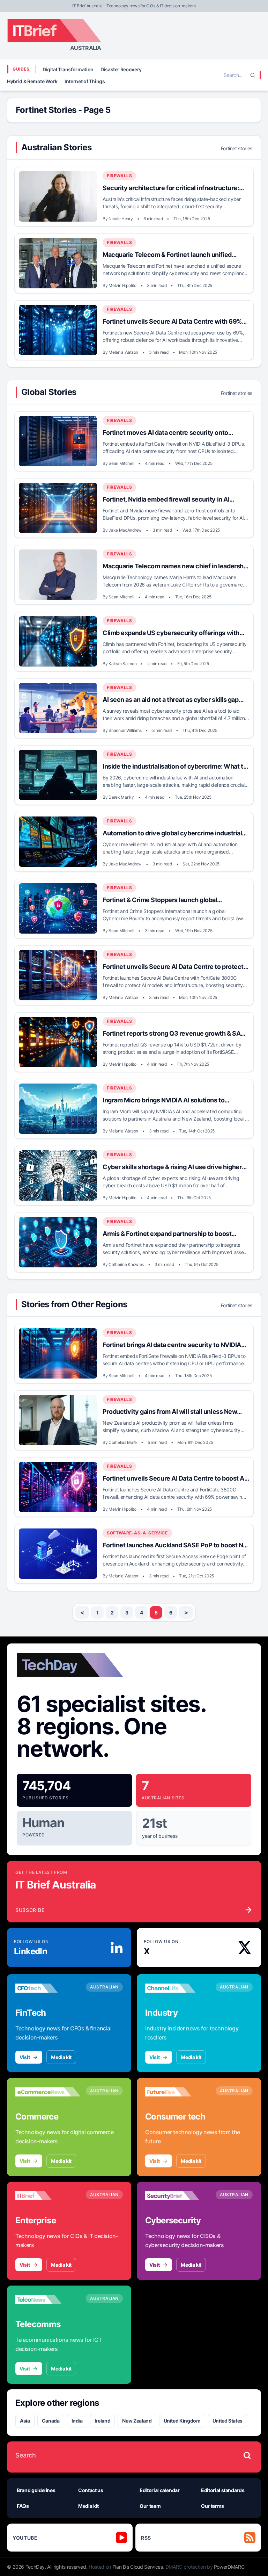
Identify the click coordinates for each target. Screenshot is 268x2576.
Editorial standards (223, 2490)
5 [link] (156, 1613)
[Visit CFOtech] (48, 1988)
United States (228, 2421)
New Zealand (137, 2421)
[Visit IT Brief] (48, 2196)
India (77, 2421)
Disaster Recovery (121, 69)
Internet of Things (85, 81)
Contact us (91, 2490)
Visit (25, 2057)
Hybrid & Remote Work (32, 81)
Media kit (61, 2057)
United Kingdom (182, 2421)
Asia (25, 2421)
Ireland (103, 2421)
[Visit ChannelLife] (178, 1988)
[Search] (253, 75)
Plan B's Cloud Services (138, 2567)
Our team (150, 2506)
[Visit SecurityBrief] (178, 2196)
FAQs (23, 2506)
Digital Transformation (68, 69)
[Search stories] (247, 2455)
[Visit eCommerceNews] (48, 2092)
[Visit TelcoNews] (48, 2300)
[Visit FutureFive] (178, 2092)
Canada (51, 2421)
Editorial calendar (160, 2490)
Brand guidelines (36, 2490)
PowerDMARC (229, 2567)
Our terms (213, 2506)
